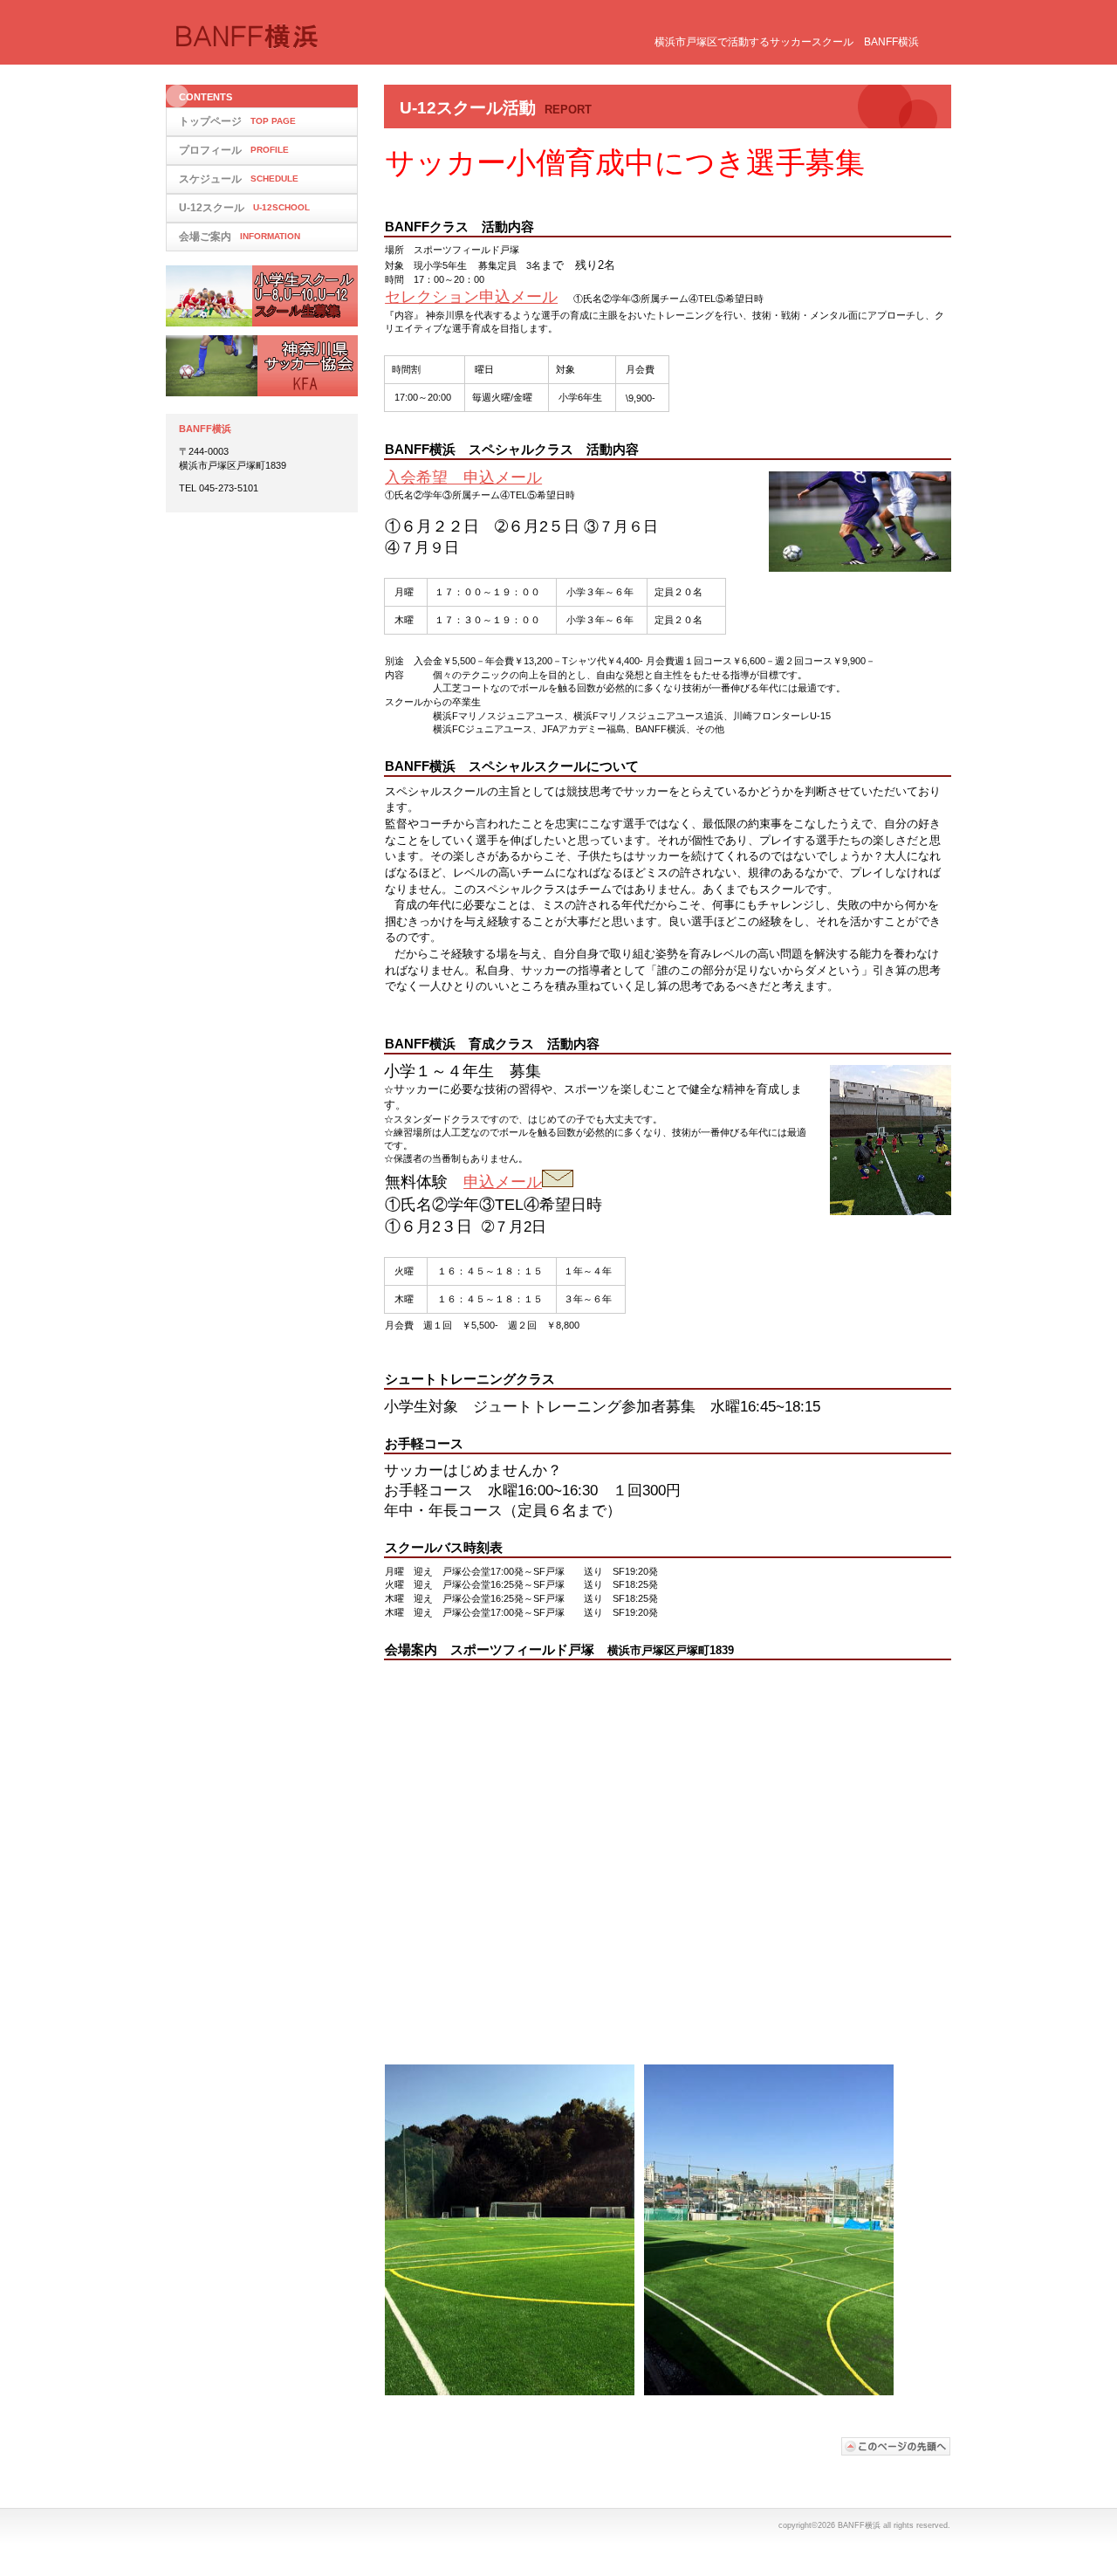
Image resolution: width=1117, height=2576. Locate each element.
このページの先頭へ (896, 2446)
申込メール (503, 1182)
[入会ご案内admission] (262, 296)
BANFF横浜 (349, 38)
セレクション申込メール (471, 297)
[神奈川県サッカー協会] (262, 366)
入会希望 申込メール (463, 477)
